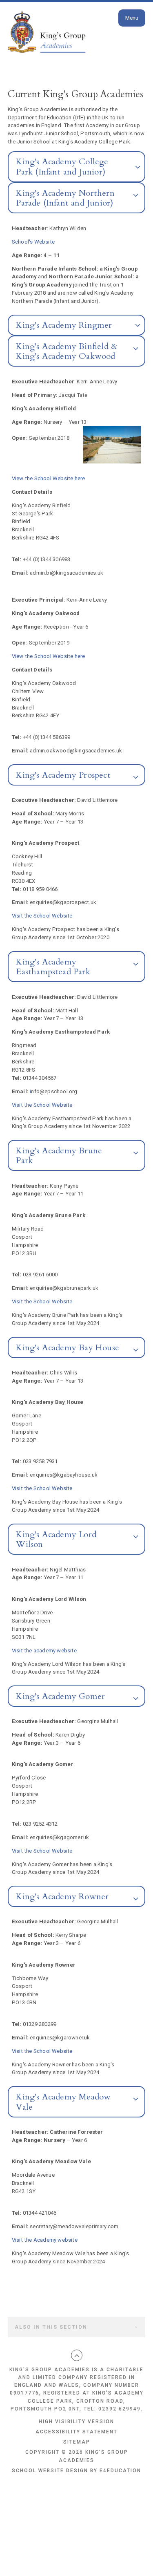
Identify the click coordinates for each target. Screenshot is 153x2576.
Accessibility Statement (76, 2432)
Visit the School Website (42, 916)
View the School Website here (49, 478)
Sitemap (77, 2442)
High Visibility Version (76, 2422)
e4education (120, 2471)
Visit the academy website (44, 1651)
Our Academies (62, 29)
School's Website (33, 242)
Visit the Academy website (45, 2240)
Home (17, 29)
